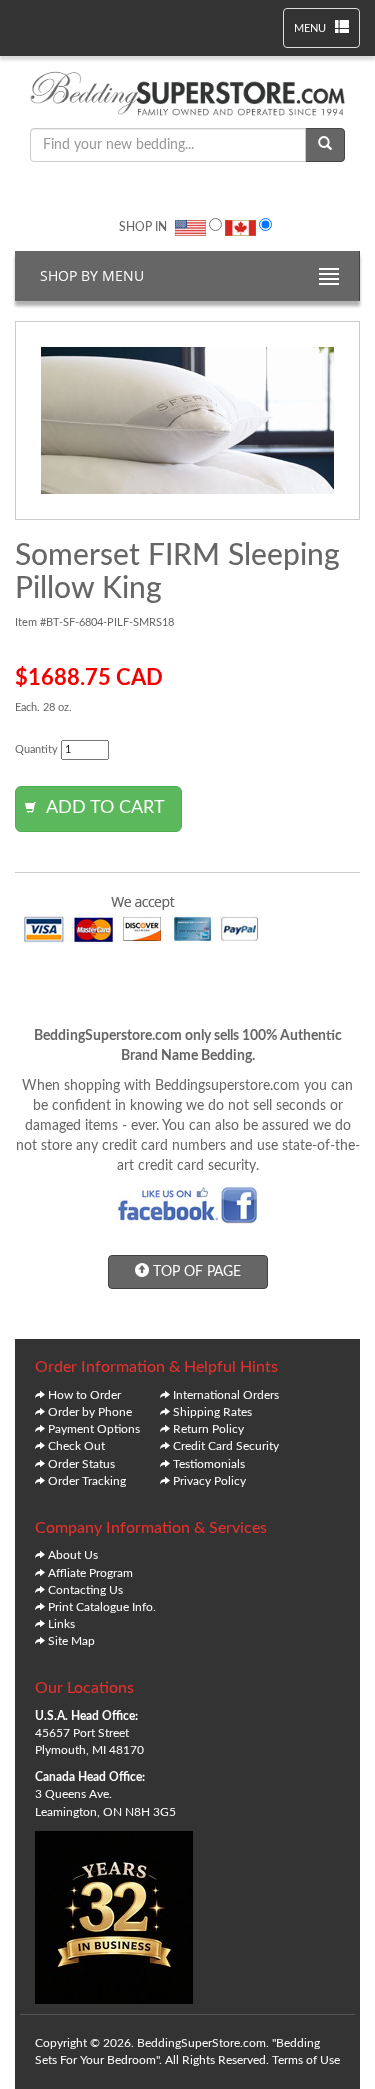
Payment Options (94, 1429)
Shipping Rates (212, 1412)
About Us (73, 1555)
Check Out (76, 1446)
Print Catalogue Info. (102, 1607)
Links (61, 1624)
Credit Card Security (226, 1446)
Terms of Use (306, 2060)
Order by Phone (90, 1412)
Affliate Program (90, 1573)
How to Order (84, 1395)
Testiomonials (209, 1464)
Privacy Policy (209, 1481)
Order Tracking (87, 1481)
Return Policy (208, 1429)
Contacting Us (85, 1590)
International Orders (226, 1395)
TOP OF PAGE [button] (195, 1272)
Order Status (81, 1464)
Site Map (71, 1641)
